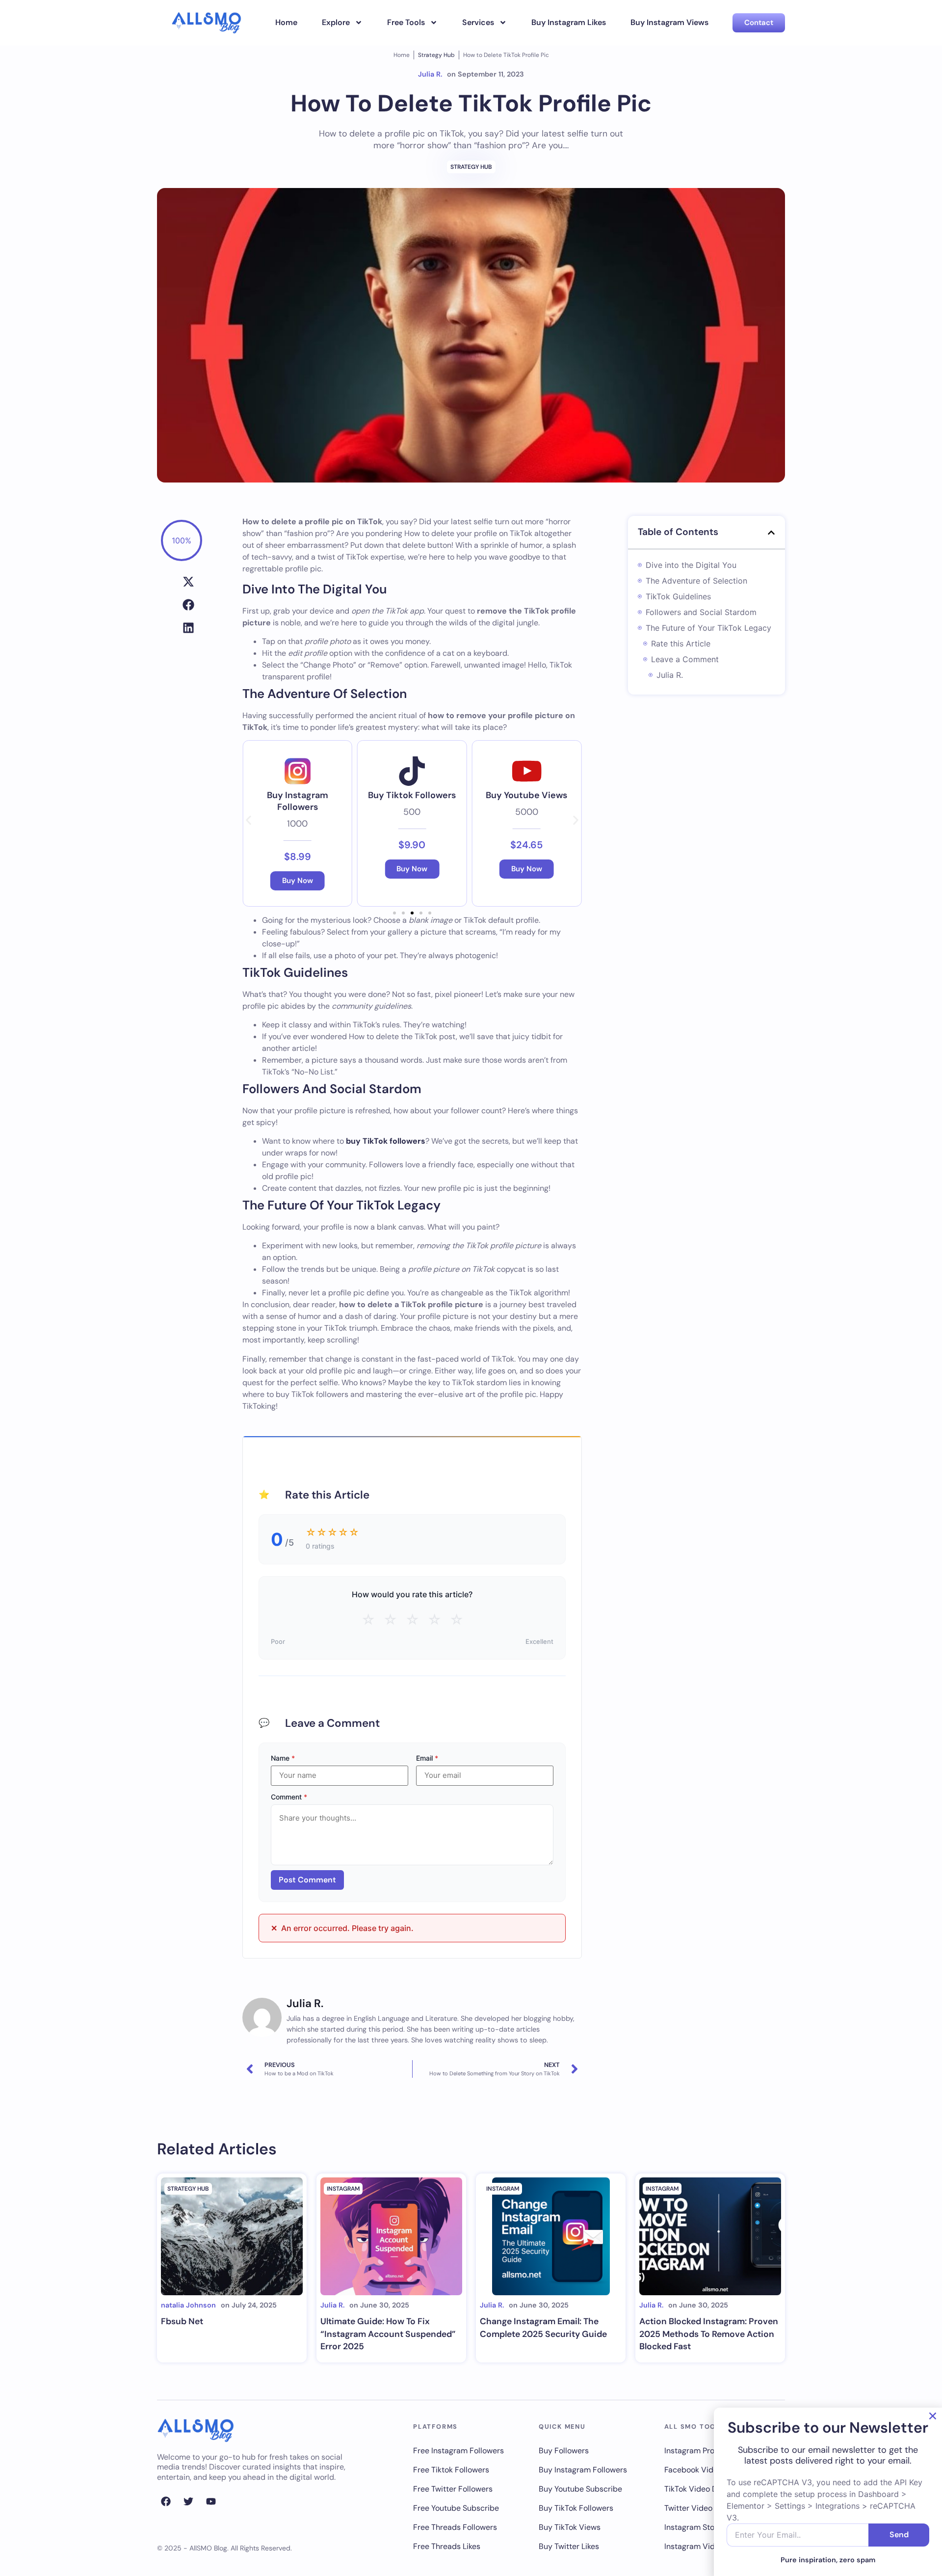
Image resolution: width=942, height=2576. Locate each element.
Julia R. (670, 675)
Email (427, 1758)
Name (283, 1758)
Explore (336, 22)
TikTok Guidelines (678, 596)
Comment (289, 1797)
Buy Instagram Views (669, 22)
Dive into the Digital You (691, 565)
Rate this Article (681, 644)
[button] (188, 581)
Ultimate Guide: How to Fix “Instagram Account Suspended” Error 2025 (388, 2334)
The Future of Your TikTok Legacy (708, 628)
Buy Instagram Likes (569, 22)
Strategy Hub (436, 55)
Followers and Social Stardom (701, 612)
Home (286, 22)
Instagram (343, 2189)
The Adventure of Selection (696, 581)
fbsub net (182, 2321)
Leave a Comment (685, 659)
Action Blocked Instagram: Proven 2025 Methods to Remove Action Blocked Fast (709, 2334)
